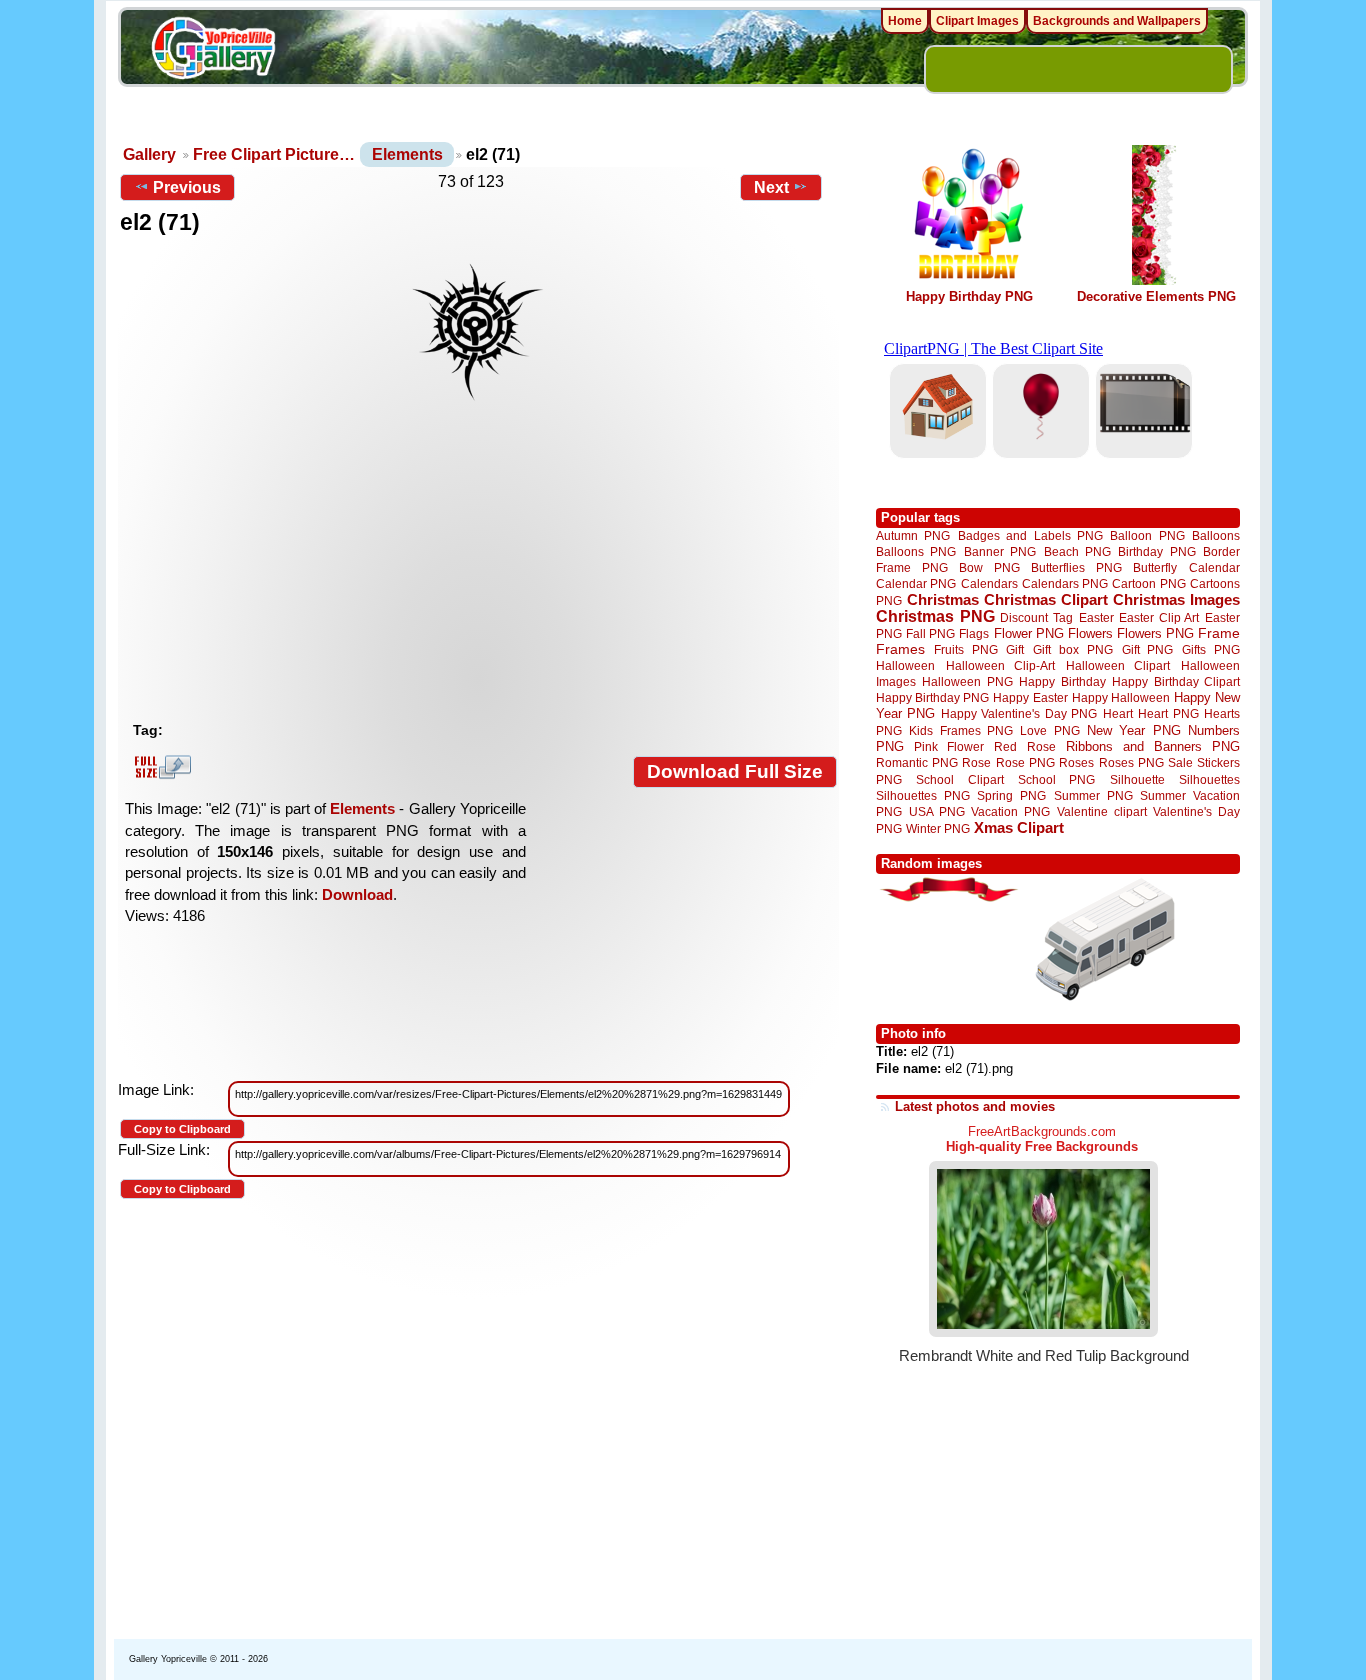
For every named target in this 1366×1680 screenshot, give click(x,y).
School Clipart (959, 779)
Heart (1118, 713)
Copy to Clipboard (182, 1129)
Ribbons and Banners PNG (1153, 746)
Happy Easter (1030, 697)
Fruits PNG (966, 649)
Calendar (1214, 567)
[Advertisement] (483, 563)
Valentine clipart (1102, 811)
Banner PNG (1000, 551)
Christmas (943, 599)
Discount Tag (1036, 617)
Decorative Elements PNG (1156, 296)
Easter (1096, 617)
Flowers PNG (1155, 633)
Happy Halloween (1121, 697)
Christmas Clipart (1046, 599)
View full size (160, 767)
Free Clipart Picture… (274, 154)
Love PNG (1049, 731)
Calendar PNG (916, 583)
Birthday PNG (1156, 551)
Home (905, 21)
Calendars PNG (1065, 583)
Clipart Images (977, 21)
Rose (976, 763)
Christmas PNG (935, 616)
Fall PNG (930, 633)
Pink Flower (949, 746)
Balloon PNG (1147, 535)
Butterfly (1155, 567)
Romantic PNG (917, 763)
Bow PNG (989, 567)
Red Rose (1024, 746)
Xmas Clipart (1019, 827)
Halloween (905, 665)
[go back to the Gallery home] (213, 51)
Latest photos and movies (975, 1106)
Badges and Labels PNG (1030, 535)
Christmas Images (1176, 599)
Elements (407, 154)
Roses (1076, 763)
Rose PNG (1025, 763)
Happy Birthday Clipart (1176, 681)
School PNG (1056, 779)
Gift (1015, 649)
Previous (187, 187)
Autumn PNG (913, 535)
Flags (974, 633)
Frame (1219, 633)
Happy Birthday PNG (969, 296)
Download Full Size (735, 771)
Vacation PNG (1010, 811)
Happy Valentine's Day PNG (1019, 714)
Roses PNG (1131, 763)
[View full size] (478, 332)
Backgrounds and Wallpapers (1117, 21)
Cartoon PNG (1148, 583)
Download (357, 894)
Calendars (989, 583)
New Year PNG (1134, 730)
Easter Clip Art (1159, 617)
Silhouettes (1209, 779)
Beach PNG (1077, 551)
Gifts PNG (1211, 649)
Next (771, 187)
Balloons (1216, 535)
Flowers (1090, 633)
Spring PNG (1011, 795)
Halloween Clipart (1118, 665)
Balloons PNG (916, 551)
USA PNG (937, 811)
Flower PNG (1029, 633)
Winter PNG (938, 828)
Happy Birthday (1062, 681)
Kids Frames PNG (961, 730)
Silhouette (1137, 779)
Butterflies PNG (1076, 567)
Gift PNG (1148, 649)
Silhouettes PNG (923, 795)
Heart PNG (1168, 713)
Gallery (149, 154)
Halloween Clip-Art (1001, 665)
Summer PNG (1093, 795)
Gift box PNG (1073, 649)
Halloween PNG (967, 681)
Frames (900, 649)
